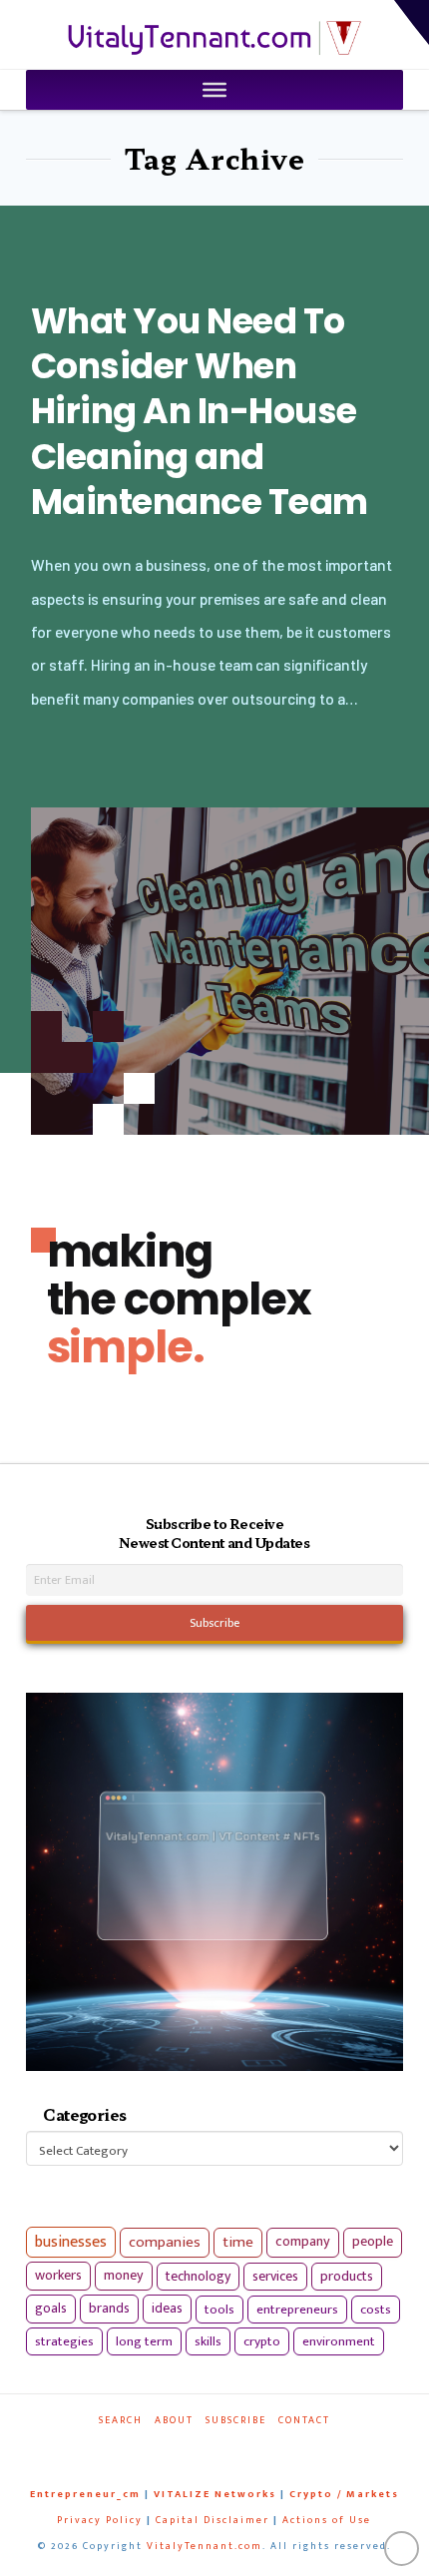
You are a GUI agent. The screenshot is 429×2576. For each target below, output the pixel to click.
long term (144, 2341)
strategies (64, 2341)
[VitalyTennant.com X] (205, 2448)
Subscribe (236, 2421)
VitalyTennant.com (205, 2546)
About (174, 2421)
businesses (71, 2242)
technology (198, 2276)
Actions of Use (327, 2520)
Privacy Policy (100, 2520)
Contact (304, 2421)
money (124, 2276)
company (303, 2242)
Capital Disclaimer (213, 2520)
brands (109, 2309)
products (347, 2276)
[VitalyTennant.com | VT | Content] (255, 2448)
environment (339, 2341)
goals (51, 2309)
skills (208, 2341)
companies (165, 2242)
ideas (167, 2309)
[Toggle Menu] (214, 90)
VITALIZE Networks (215, 2494)
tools (219, 2310)
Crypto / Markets (344, 2494)
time (238, 2242)
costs (376, 2310)
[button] (412, 22)
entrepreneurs (297, 2310)
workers (58, 2276)
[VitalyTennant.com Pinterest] (230, 2448)
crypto (262, 2341)
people (373, 2242)
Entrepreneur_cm (85, 2494)
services (275, 2276)
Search (121, 2421)
